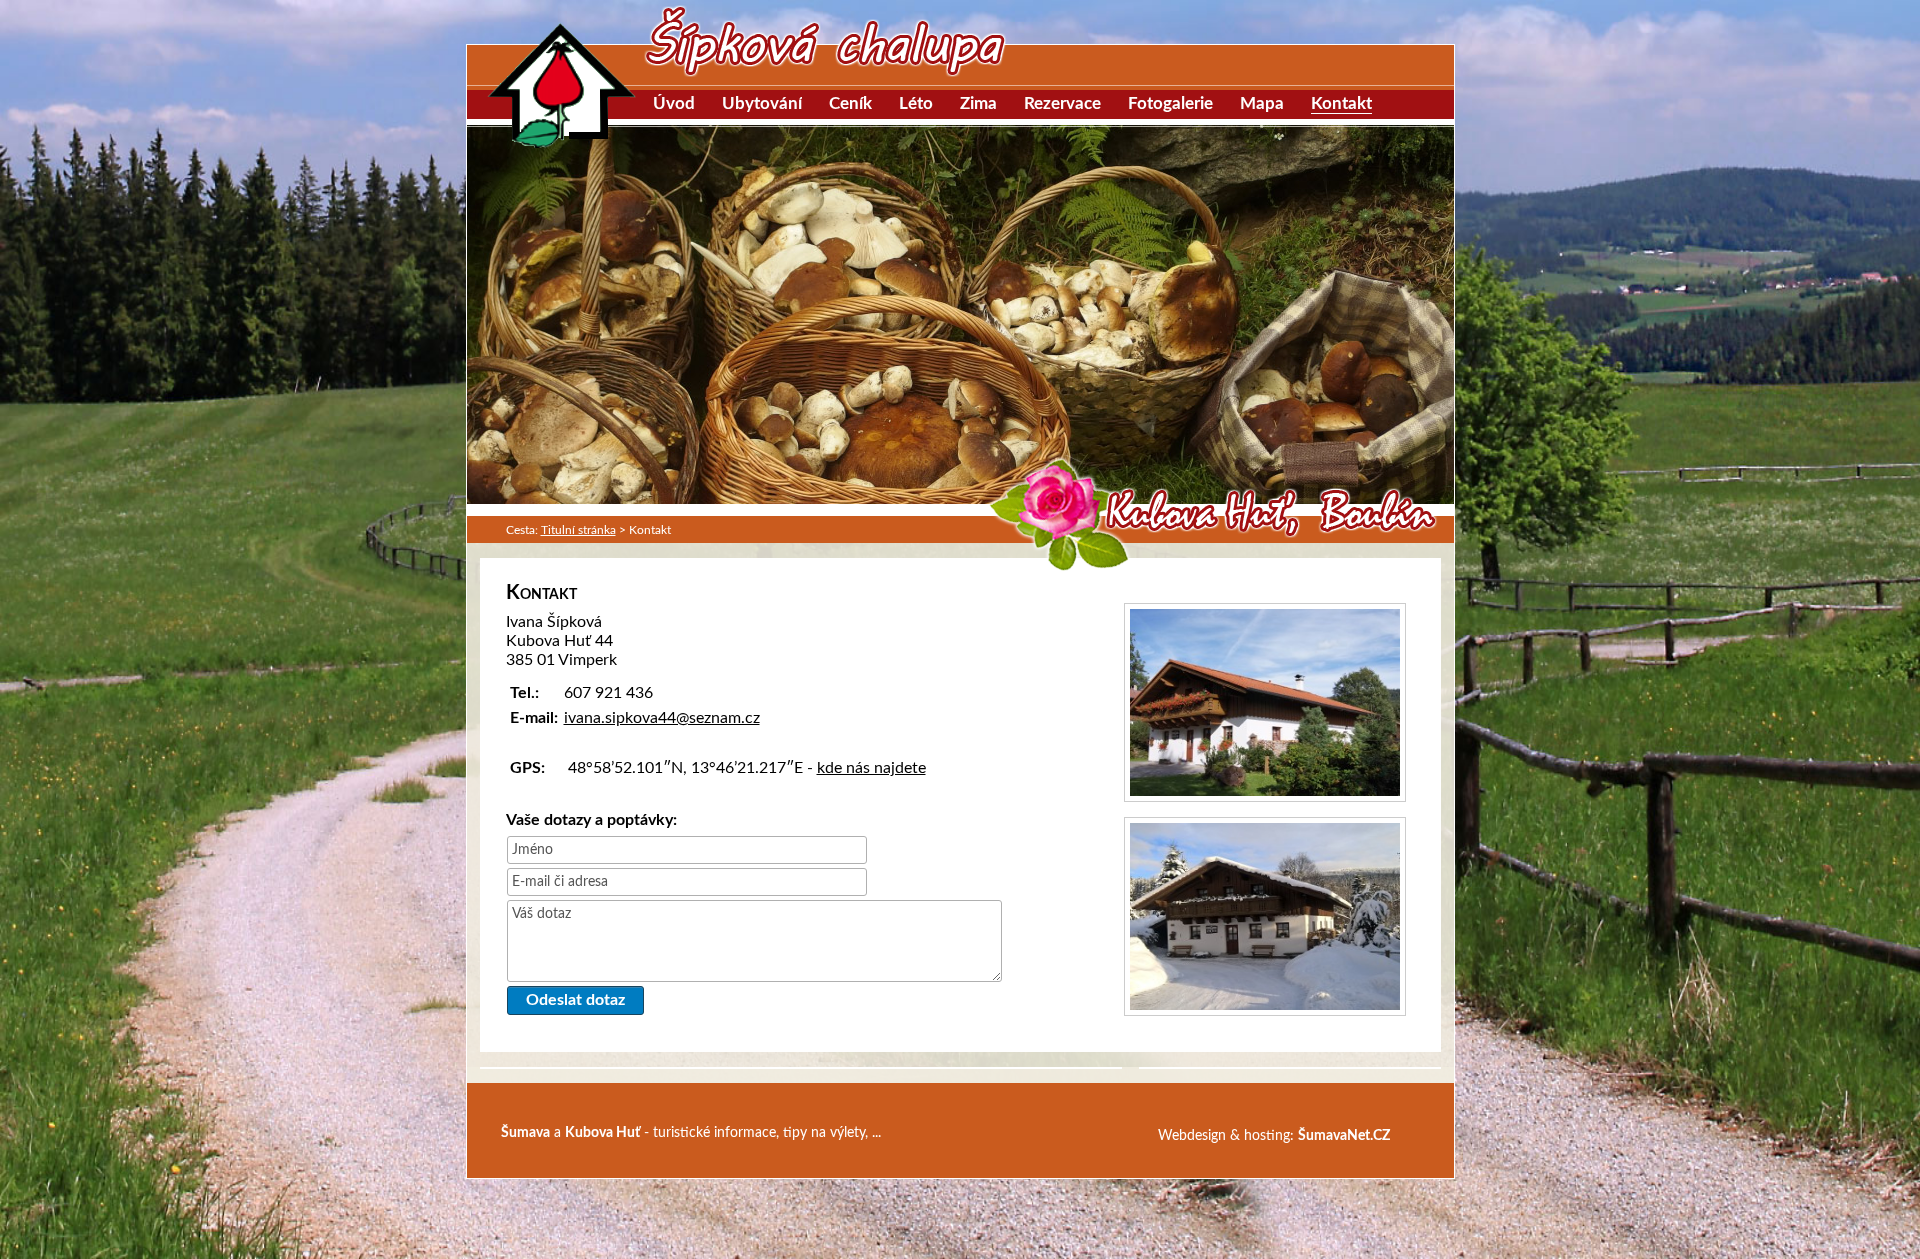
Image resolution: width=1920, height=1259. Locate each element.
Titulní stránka (578, 530)
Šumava (525, 1132)
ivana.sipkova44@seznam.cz (662, 718)
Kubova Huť (602, 1132)
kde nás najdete (871, 768)
